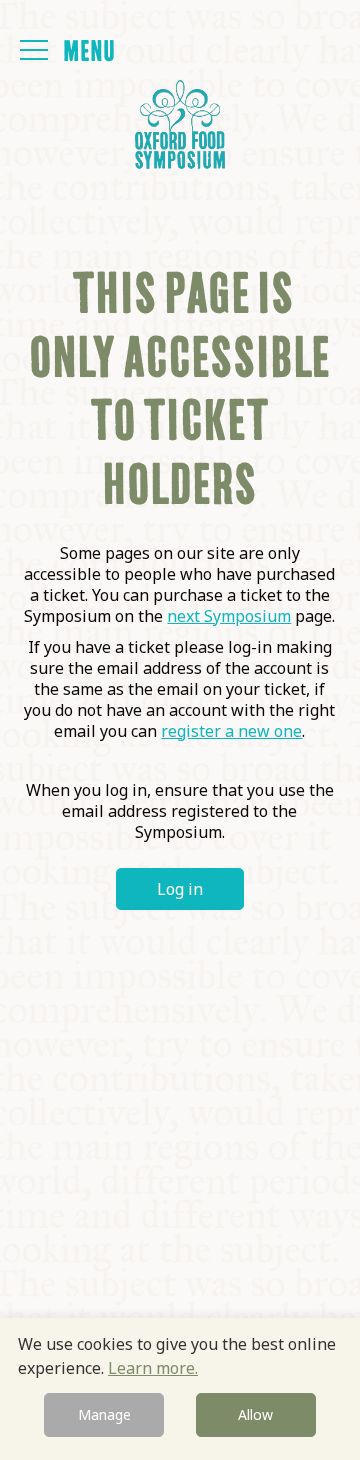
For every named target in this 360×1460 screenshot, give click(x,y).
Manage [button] (104, 1414)
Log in (180, 889)
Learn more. (153, 1368)
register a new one (231, 731)
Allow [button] (255, 1414)
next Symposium (229, 616)
